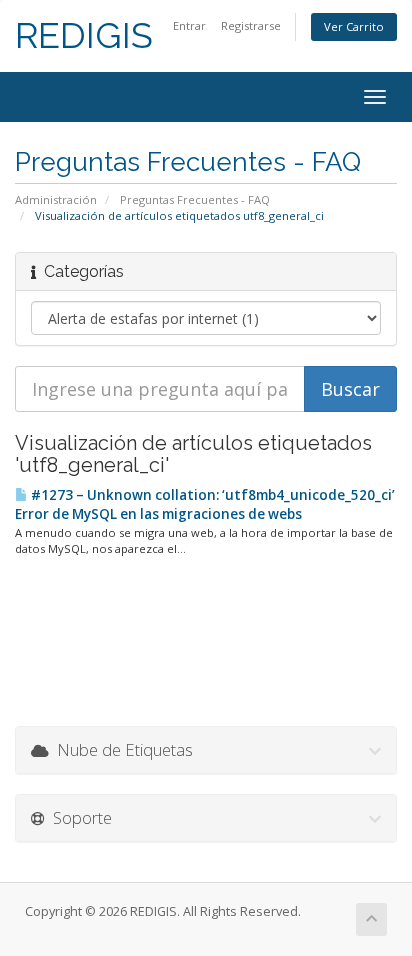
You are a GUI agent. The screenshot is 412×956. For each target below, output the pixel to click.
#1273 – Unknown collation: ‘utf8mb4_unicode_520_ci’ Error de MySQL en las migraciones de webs (205, 504)
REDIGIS (84, 35)
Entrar (189, 25)
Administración (56, 199)
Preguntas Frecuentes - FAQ (195, 199)
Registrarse (251, 25)
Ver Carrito (354, 26)
